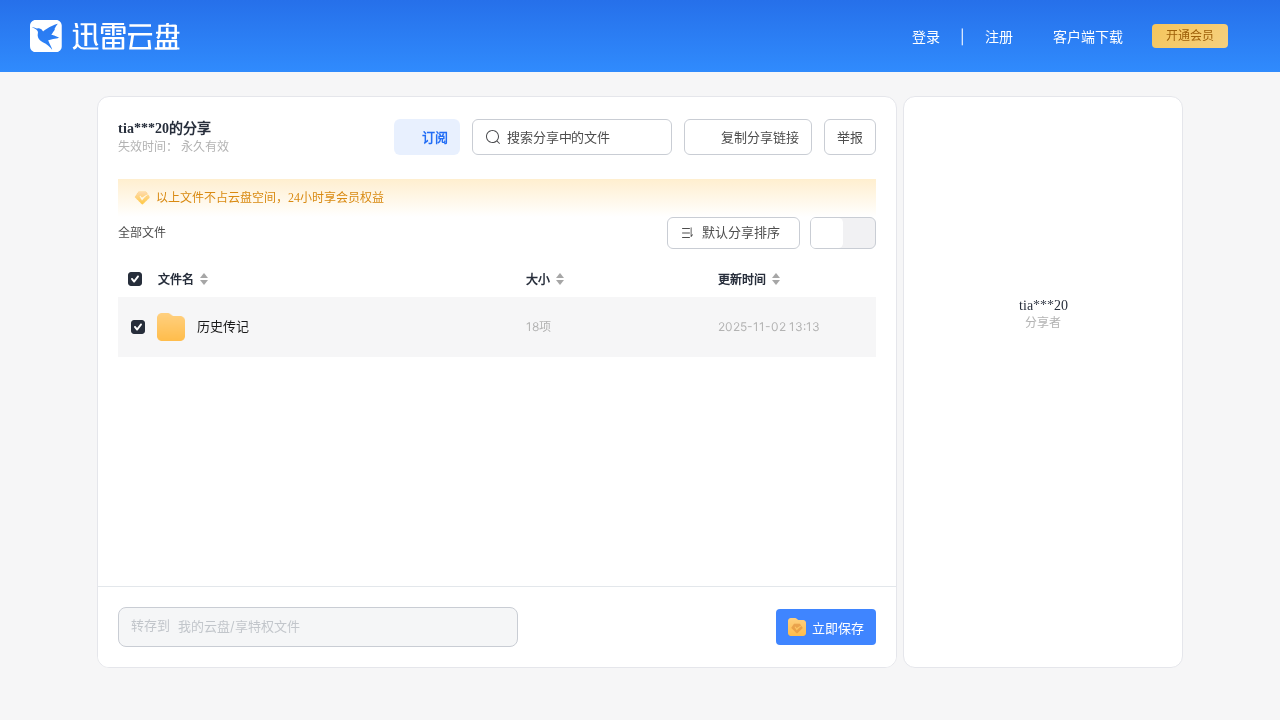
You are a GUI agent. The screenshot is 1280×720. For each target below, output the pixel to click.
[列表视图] (827, 233)
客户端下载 (1088, 36)
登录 (926, 36)
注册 (999, 36)
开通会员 (1190, 35)
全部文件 (142, 232)
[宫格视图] (859, 233)
